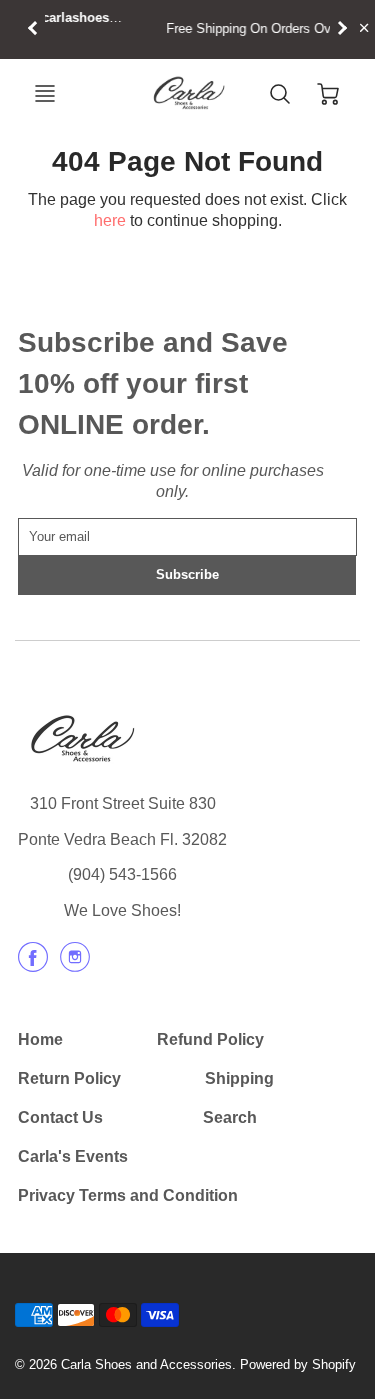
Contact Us (60, 1117)
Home (40, 1039)
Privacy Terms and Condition (128, 1195)
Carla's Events (73, 1156)
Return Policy (69, 1078)
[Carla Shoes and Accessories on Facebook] (33, 964)
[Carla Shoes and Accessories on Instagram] (75, 964)
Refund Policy (210, 1039)
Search (230, 1117)
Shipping (239, 1078)
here (110, 220)
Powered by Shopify (298, 1364)
